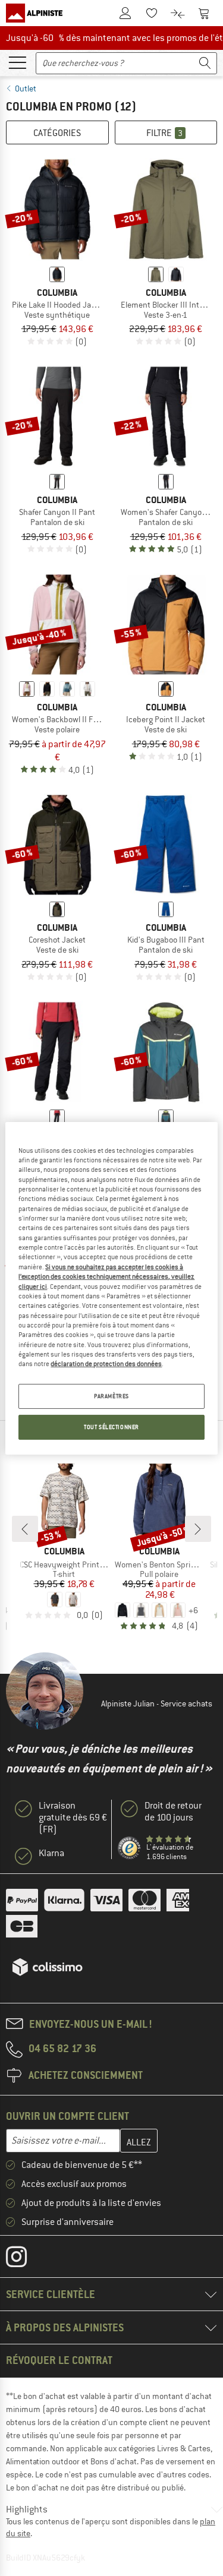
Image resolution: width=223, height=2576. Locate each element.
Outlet (26, 88)
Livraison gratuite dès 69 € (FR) (73, 1818)
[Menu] (17, 62)
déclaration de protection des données (106, 1364)
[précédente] (25, 1529)
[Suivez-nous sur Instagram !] (25, 2259)
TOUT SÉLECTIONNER (111, 1427)
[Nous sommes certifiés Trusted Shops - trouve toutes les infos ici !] (130, 1848)
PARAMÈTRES (111, 1396)
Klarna (51, 1853)
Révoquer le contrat (59, 2360)
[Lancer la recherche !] (205, 63)
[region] (111, 1288)
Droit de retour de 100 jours (173, 1812)
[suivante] (198, 1529)
